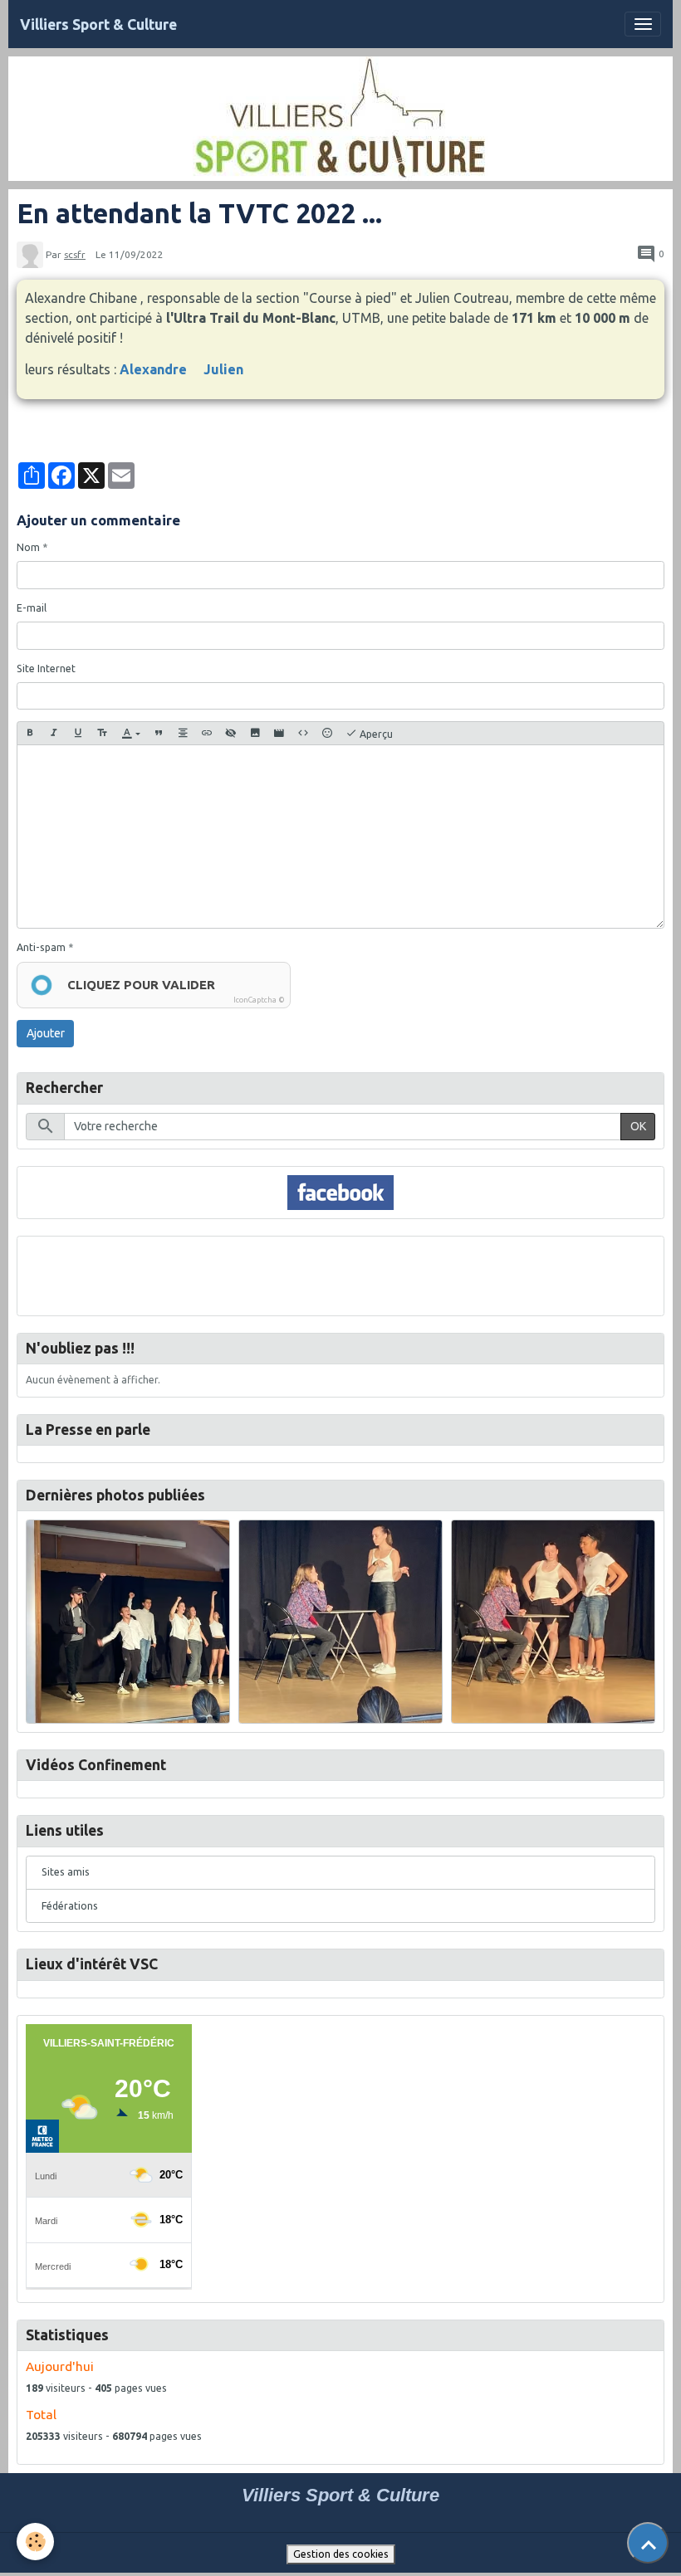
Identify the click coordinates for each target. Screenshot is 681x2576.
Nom (28, 547)
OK (638, 1126)
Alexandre (153, 369)
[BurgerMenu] (643, 24)
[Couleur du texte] (131, 733)
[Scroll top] (648, 2543)
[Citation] (159, 733)
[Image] (255, 733)
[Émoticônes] (327, 733)
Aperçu (375, 734)
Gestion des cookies (341, 2554)
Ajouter (46, 1033)
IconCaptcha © (259, 1000)
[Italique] (54, 733)
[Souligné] (78, 733)
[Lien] (207, 733)
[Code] (303, 733)
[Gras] (30, 733)
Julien (223, 369)
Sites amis (66, 1872)
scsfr (75, 254)
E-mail (32, 608)
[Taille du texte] (102, 733)
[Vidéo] (279, 733)
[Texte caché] (231, 733)
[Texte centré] (183, 733)
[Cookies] (35, 2542)
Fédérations (70, 1906)
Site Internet (46, 668)
